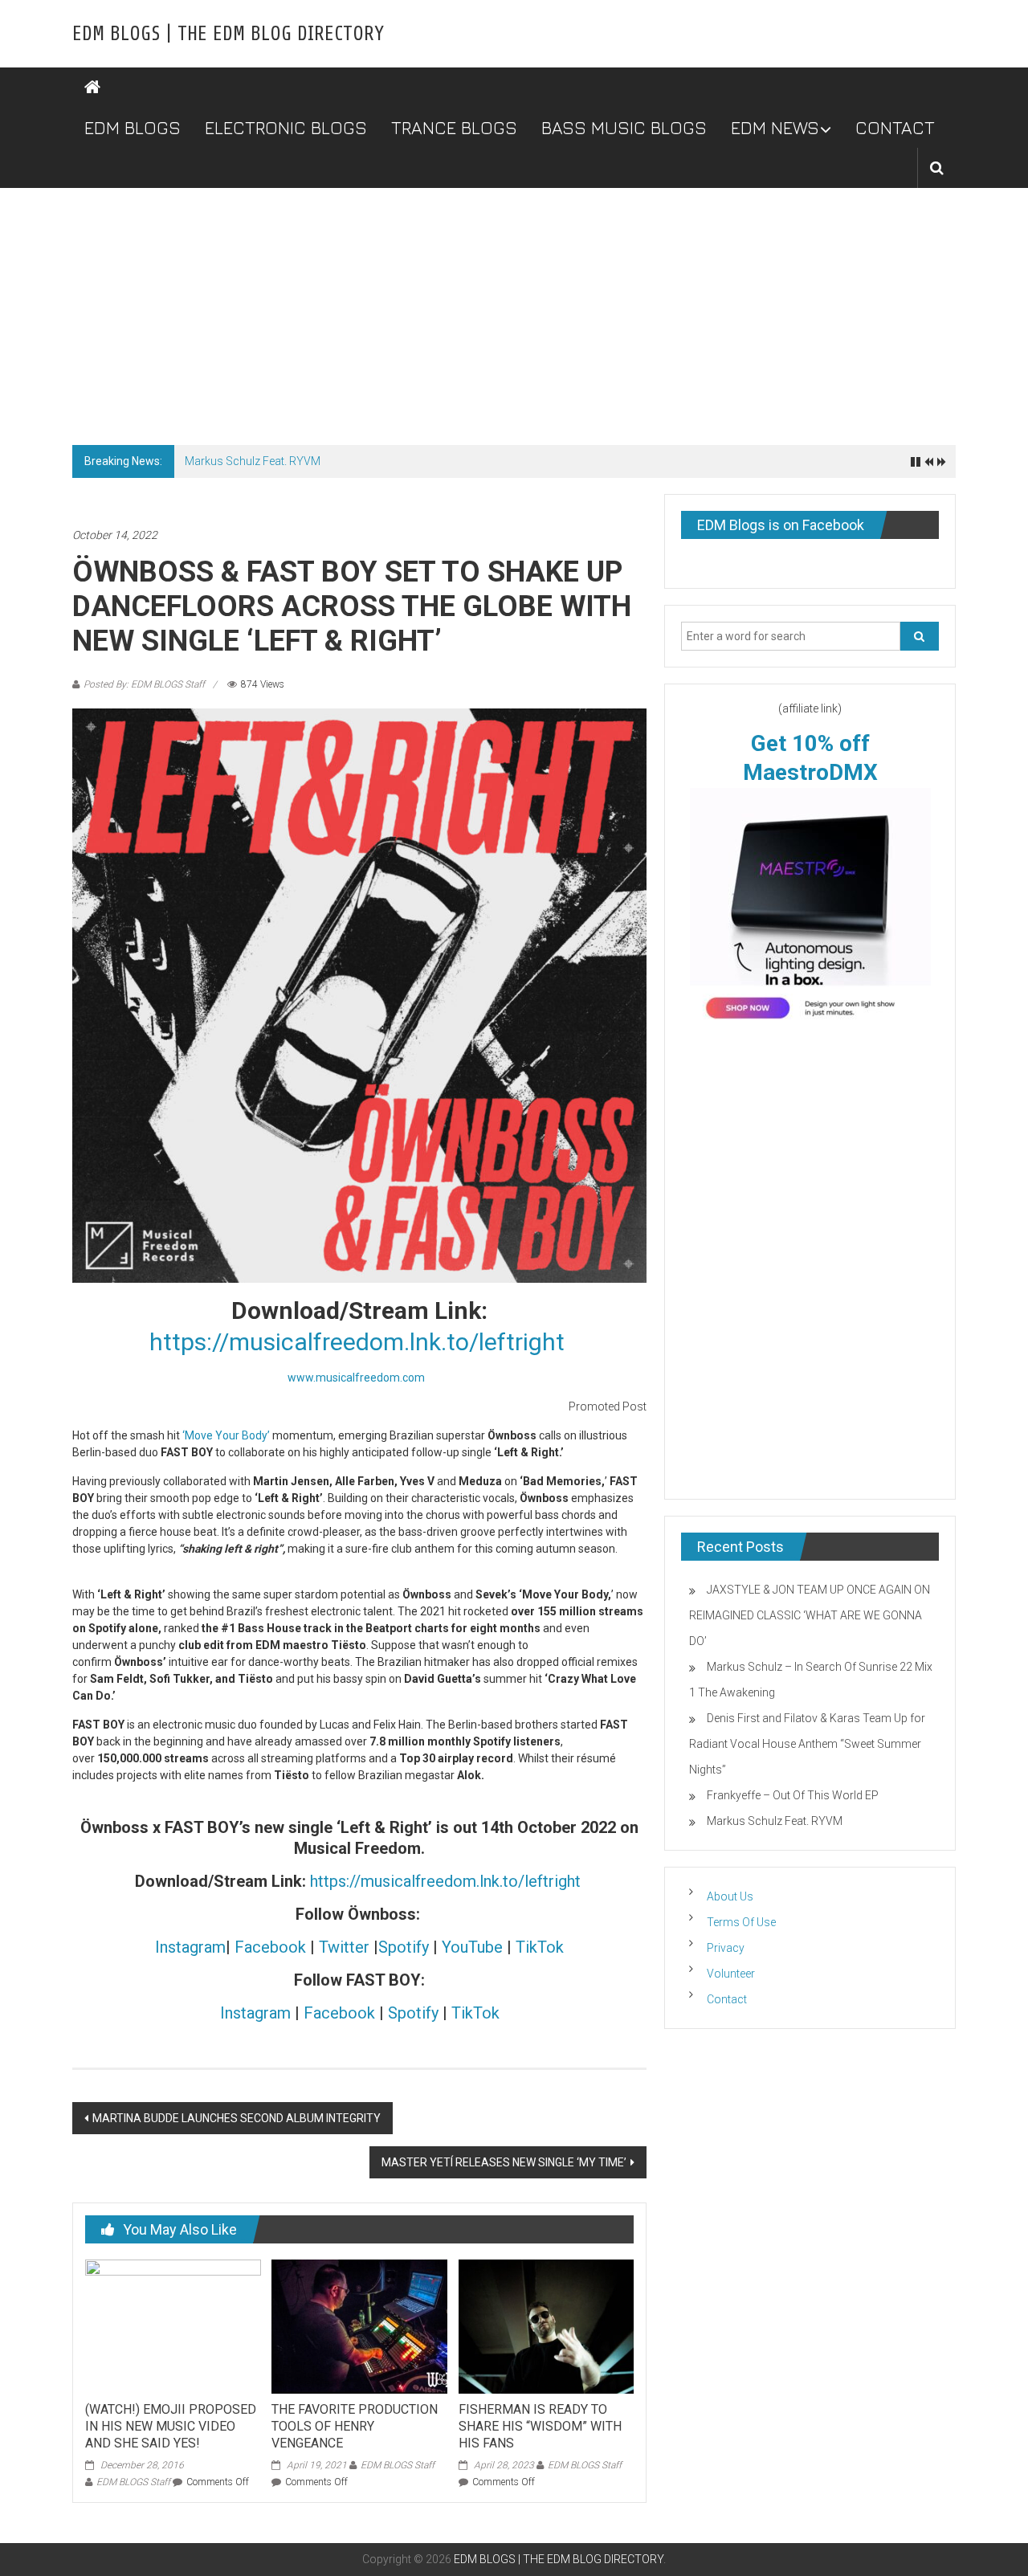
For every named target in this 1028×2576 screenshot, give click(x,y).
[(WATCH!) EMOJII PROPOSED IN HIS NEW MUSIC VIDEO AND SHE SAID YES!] (173, 2325)
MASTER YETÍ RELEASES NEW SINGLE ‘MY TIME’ (504, 2162)
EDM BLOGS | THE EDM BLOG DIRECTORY (228, 34)
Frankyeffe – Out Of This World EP (793, 1795)
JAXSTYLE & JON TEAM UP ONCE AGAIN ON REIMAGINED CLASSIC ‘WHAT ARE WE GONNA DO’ (810, 1615)
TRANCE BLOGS (454, 128)
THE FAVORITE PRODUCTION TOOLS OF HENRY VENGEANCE (355, 2426)
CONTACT (895, 128)
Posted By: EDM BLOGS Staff (144, 684)
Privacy (726, 1948)
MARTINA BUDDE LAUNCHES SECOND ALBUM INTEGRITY (237, 2118)
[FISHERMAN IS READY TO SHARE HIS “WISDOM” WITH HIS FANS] (546, 2325)
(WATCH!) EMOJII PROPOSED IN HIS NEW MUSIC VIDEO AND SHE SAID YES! (171, 2426)
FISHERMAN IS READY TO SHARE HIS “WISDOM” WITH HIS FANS (540, 2426)
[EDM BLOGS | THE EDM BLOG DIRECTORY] (92, 88)
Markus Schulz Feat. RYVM (253, 461)
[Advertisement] (514, 308)
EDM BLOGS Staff (133, 2482)
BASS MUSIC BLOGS (624, 128)
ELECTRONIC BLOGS (286, 128)
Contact (727, 1999)
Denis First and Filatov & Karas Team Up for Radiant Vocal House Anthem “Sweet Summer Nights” (807, 1744)
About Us (730, 1896)
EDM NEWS (775, 128)
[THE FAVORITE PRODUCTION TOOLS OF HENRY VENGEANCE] (359, 2325)
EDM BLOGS (133, 128)
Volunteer (731, 1974)
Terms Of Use (741, 1922)
